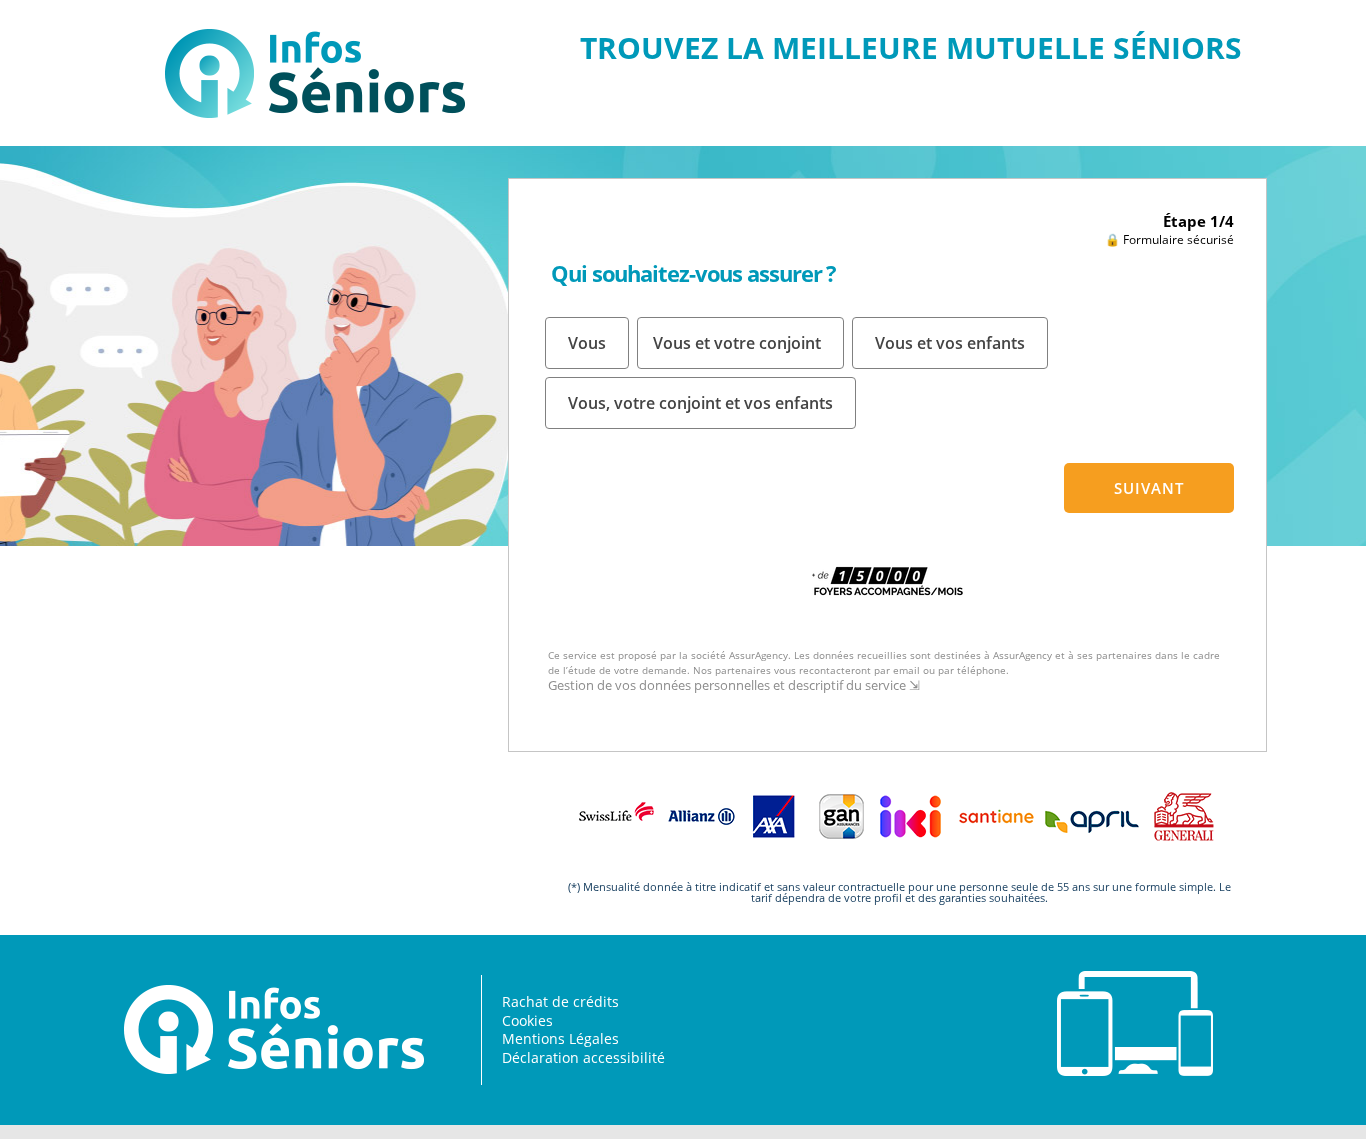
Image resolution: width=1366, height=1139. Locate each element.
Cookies (527, 1020)
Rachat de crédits (560, 1001)
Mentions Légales (560, 1038)
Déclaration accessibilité (583, 1057)
